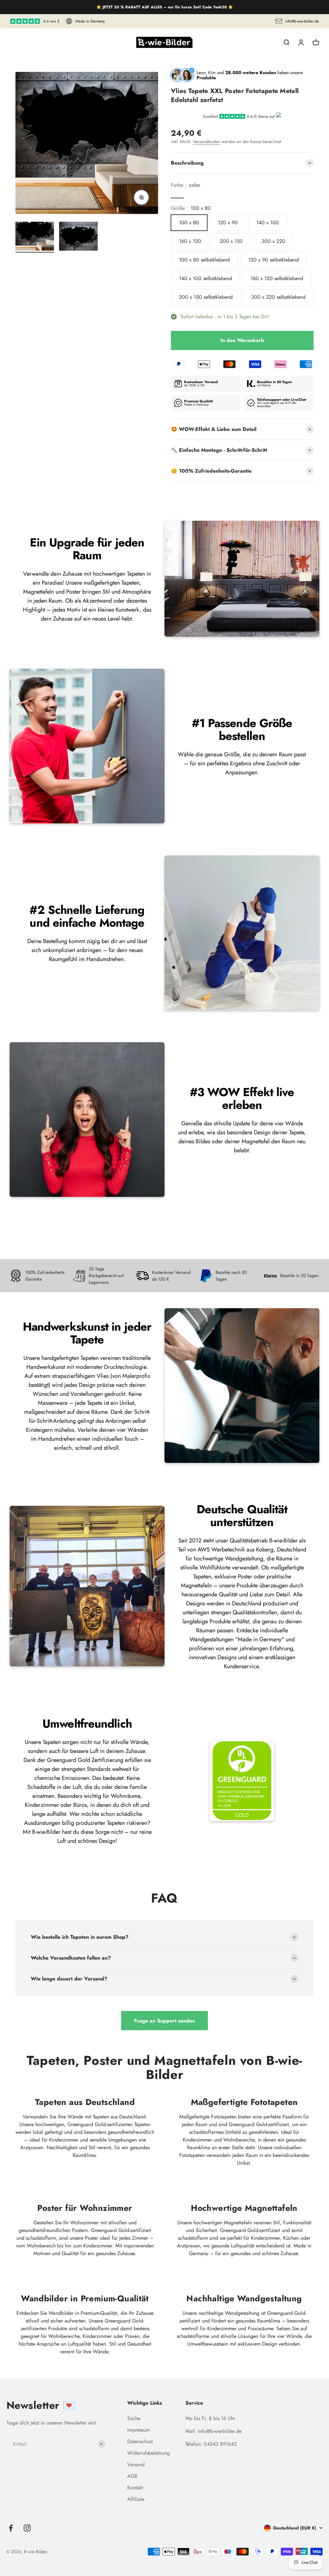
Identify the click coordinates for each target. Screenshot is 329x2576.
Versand (136, 2464)
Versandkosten (206, 142)
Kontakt (135, 2488)
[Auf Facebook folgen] (11, 2528)
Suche (134, 2418)
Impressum (138, 2430)
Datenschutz (140, 2441)
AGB (132, 2476)
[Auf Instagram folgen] (27, 2528)
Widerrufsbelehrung (149, 2453)
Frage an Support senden (164, 2021)
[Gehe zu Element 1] (35, 237)
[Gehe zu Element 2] (78, 237)
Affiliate (136, 2499)
